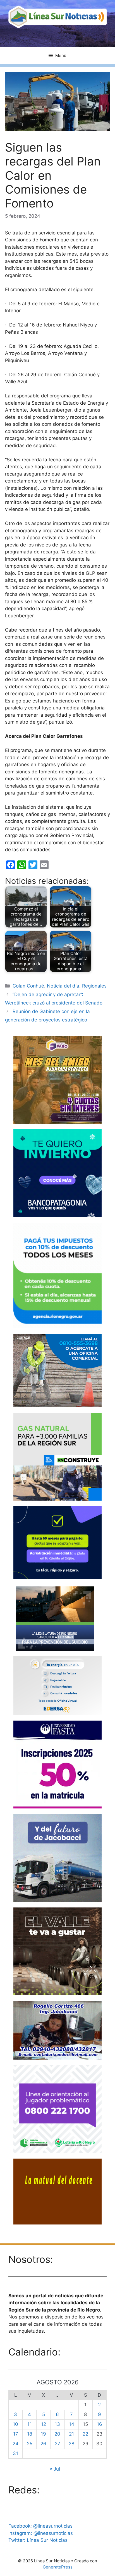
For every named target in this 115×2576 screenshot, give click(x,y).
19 (43, 2434)
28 (71, 2444)
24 (15, 2444)
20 (57, 2434)
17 (16, 2434)
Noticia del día (63, 986)
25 (30, 2444)
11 (30, 2424)
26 (43, 2444)
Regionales (94, 986)
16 (100, 2424)
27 (57, 2444)
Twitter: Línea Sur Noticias (38, 2540)
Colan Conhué (28, 986)
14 (72, 2424)
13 (57, 2424)
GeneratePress (58, 2567)
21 (71, 2434)
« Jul (55, 2469)
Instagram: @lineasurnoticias (41, 2533)
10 (15, 2424)
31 (15, 2453)
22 (85, 2434)
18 (30, 2434)
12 (44, 2424)
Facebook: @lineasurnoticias (40, 2526)
